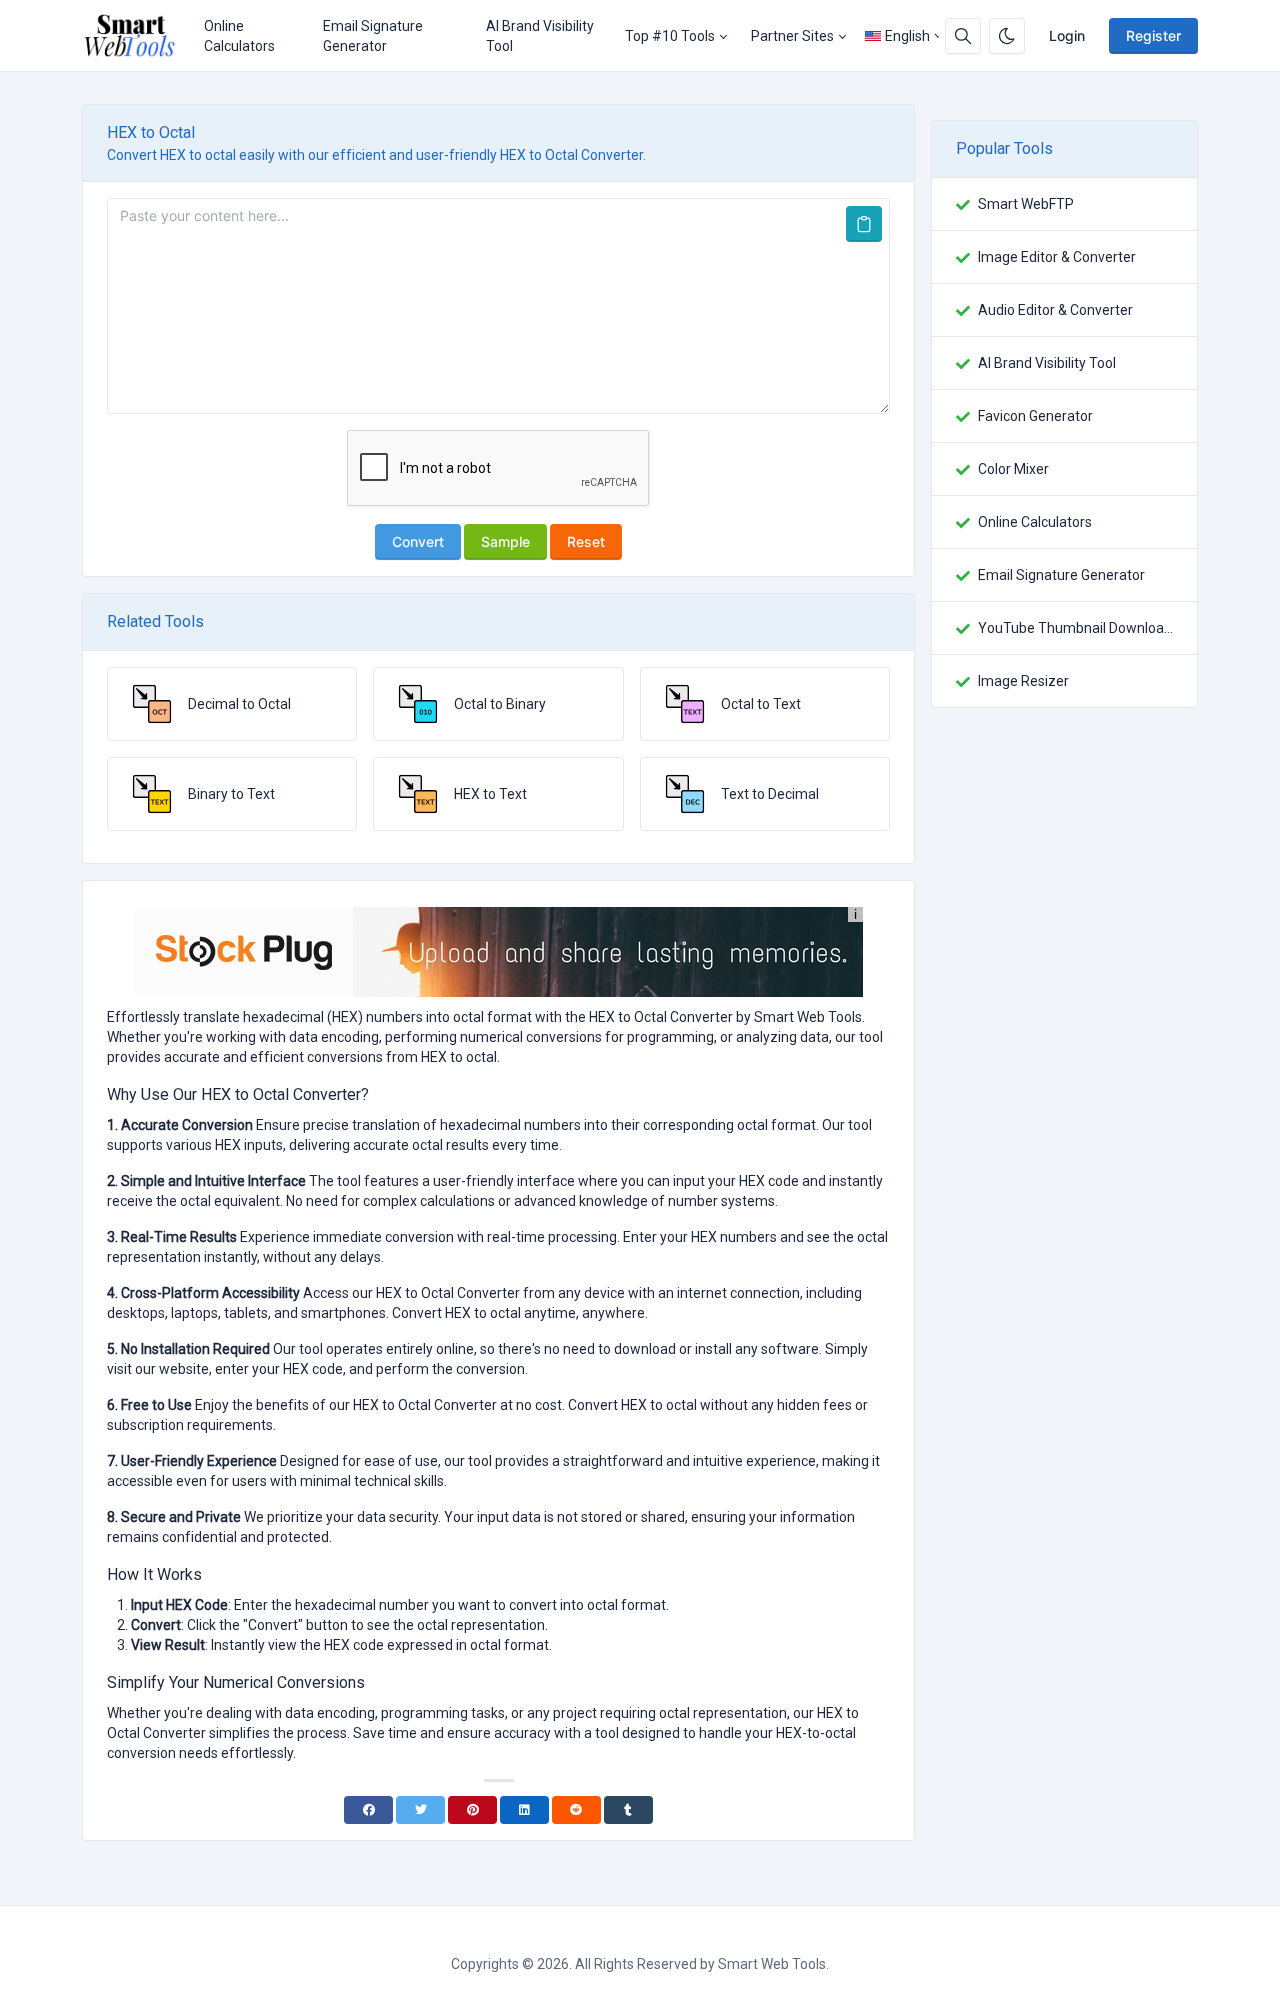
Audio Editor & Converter (1055, 310)
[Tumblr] (628, 1810)
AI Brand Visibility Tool (540, 36)
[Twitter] (420, 1810)
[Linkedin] (524, 1810)
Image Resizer (1023, 681)
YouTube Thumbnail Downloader (1075, 628)
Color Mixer (1013, 469)
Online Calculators (239, 36)
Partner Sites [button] (792, 36)
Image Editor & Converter (1057, 257)
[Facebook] (368, 1810)
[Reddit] (576, 1810)
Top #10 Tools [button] (670, 36)
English (907, 36)
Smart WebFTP (1026, 204)
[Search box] (963, 36)
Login (1067, 35)
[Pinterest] (472, 1810)
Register (1153, 35)
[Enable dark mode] (1007, 36)
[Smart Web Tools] (137, 36)
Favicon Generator (1035, 416)
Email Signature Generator (373, 36)
